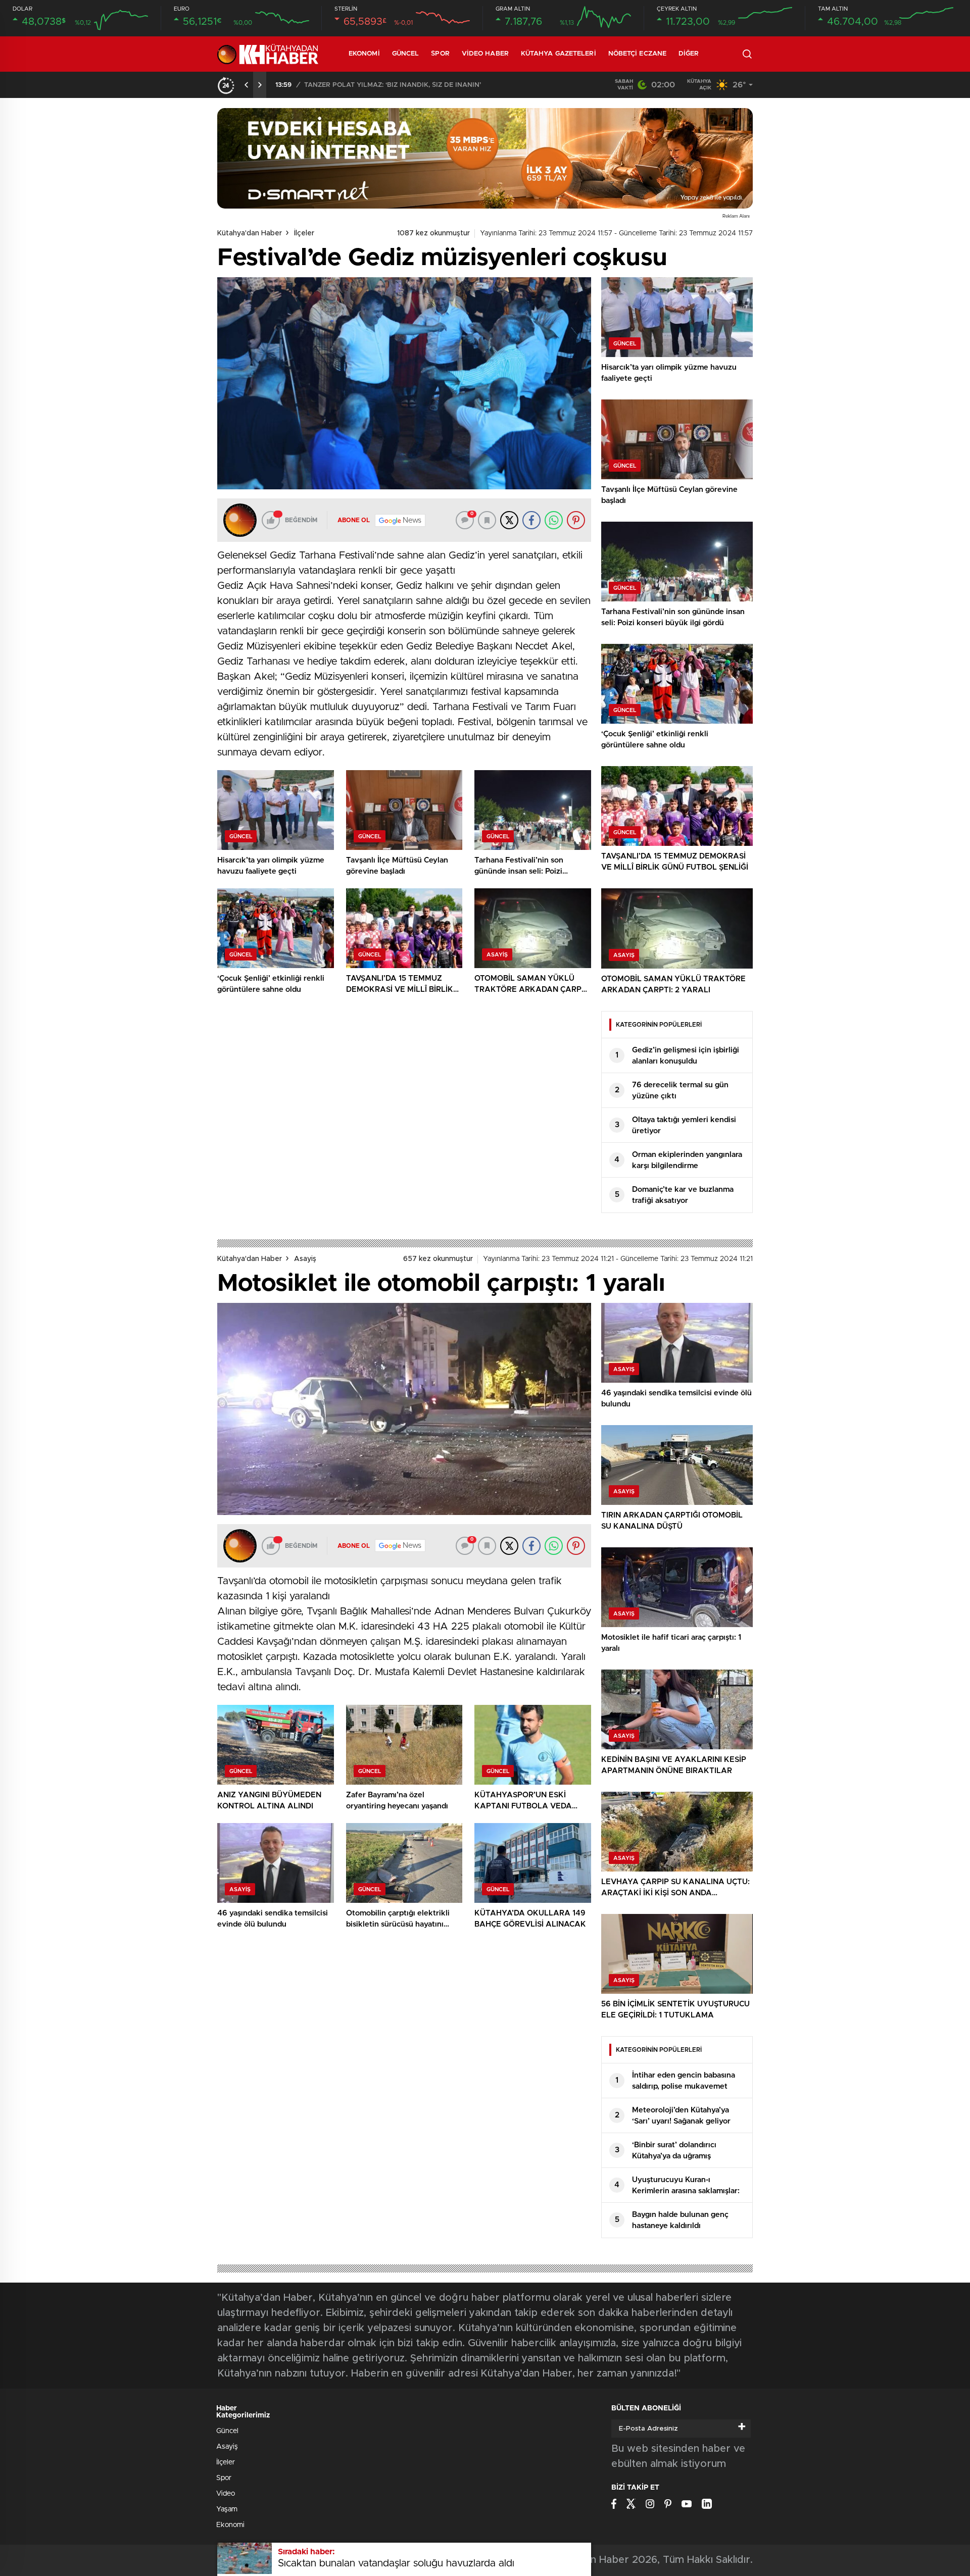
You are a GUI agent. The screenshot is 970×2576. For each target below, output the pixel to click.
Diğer (689, 54)
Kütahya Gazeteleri (559, 54)
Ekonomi (364, 54)
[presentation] (247, 85)
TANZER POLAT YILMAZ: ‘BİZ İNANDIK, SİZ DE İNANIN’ (393, 85)
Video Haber (485, 54)
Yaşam (227, 2509)
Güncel (406, 54)
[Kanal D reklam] (485, 158)
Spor (440, 54)
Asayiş (305, 1259)
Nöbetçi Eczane (637, 54)
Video (226, 2494)
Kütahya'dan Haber (250, 233)
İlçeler (304, 233)
